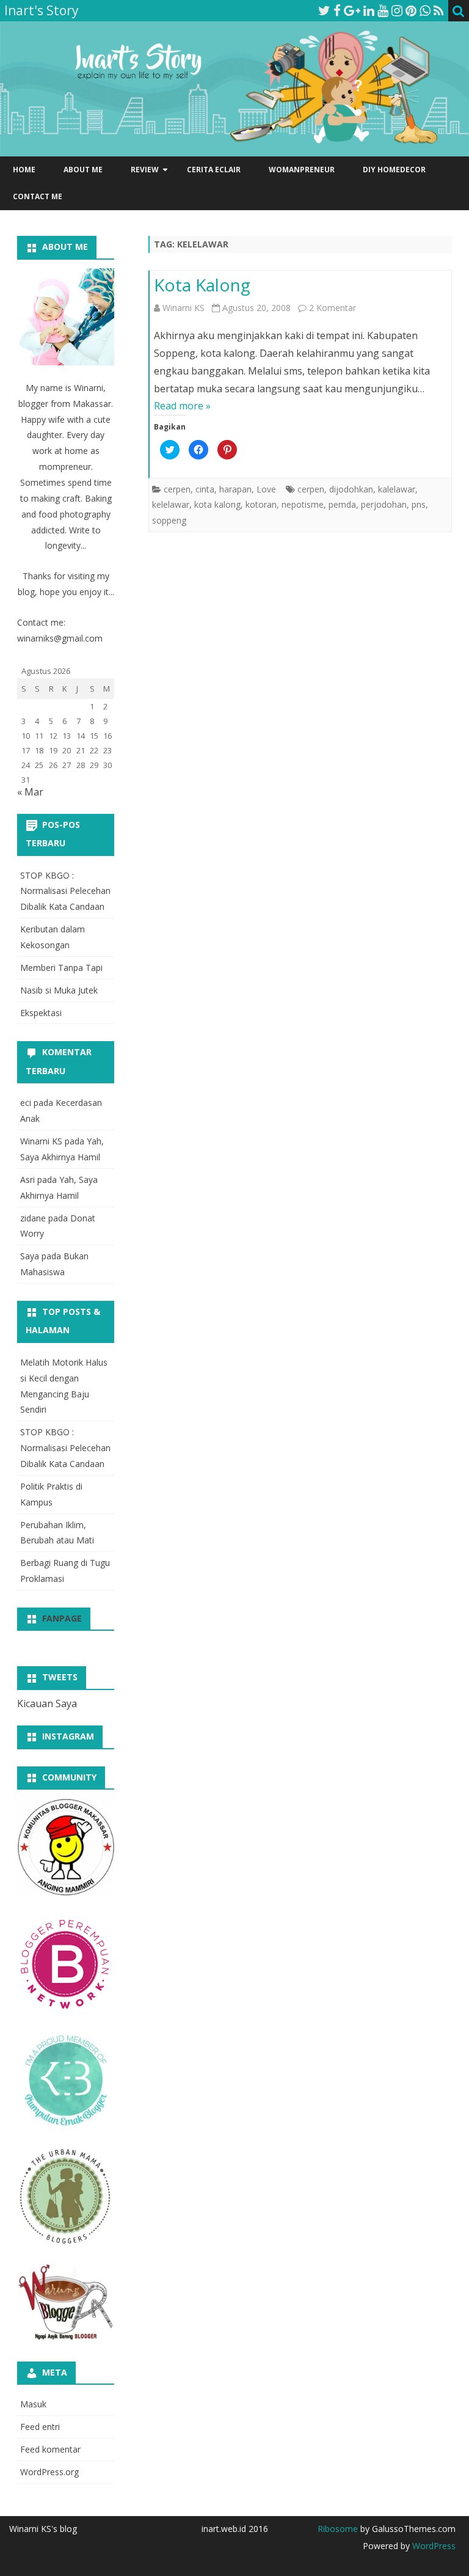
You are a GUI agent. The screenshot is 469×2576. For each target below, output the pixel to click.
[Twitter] (324, 10)
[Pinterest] (411, 10)
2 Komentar (333, 308)
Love (266, 489)
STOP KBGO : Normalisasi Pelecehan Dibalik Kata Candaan (65, 891)
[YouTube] (383, 10)
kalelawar (397, 489)
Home (24, 170)
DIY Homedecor (394, 170)
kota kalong (217, 504)
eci (26, 1103)
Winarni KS (184, 308)
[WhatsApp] (425, 10)
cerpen (177, 489)
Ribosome (338, 2529)
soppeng (169, 520)
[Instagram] (397, 10)
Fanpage (62, 1618)
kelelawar (171, 504)
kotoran (261, 504)
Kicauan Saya (47, 1703)
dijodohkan (351, 489)
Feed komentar (50, 2449)
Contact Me (38, 196)
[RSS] (439, 10)
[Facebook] (337, 10)
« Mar (30, 792)
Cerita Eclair (214, 170)
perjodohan (384, 504)
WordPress (433, 2546)
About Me (83, 170)
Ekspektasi (41, 1013)
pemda (342, 504)
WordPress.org (49, 2472)
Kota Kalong (202, 285)
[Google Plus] (352, 10)
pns (419, 504)
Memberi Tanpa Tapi (61, 968)
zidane (33, 1218)
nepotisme (303, 504)
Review (145, 170)
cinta (205, 489)
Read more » (182, 406)
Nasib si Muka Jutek (59, 990)
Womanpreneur (302, 170)
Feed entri (40, 2427)
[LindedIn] (369, 10)
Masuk (33, 2404)
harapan (235, 489)
